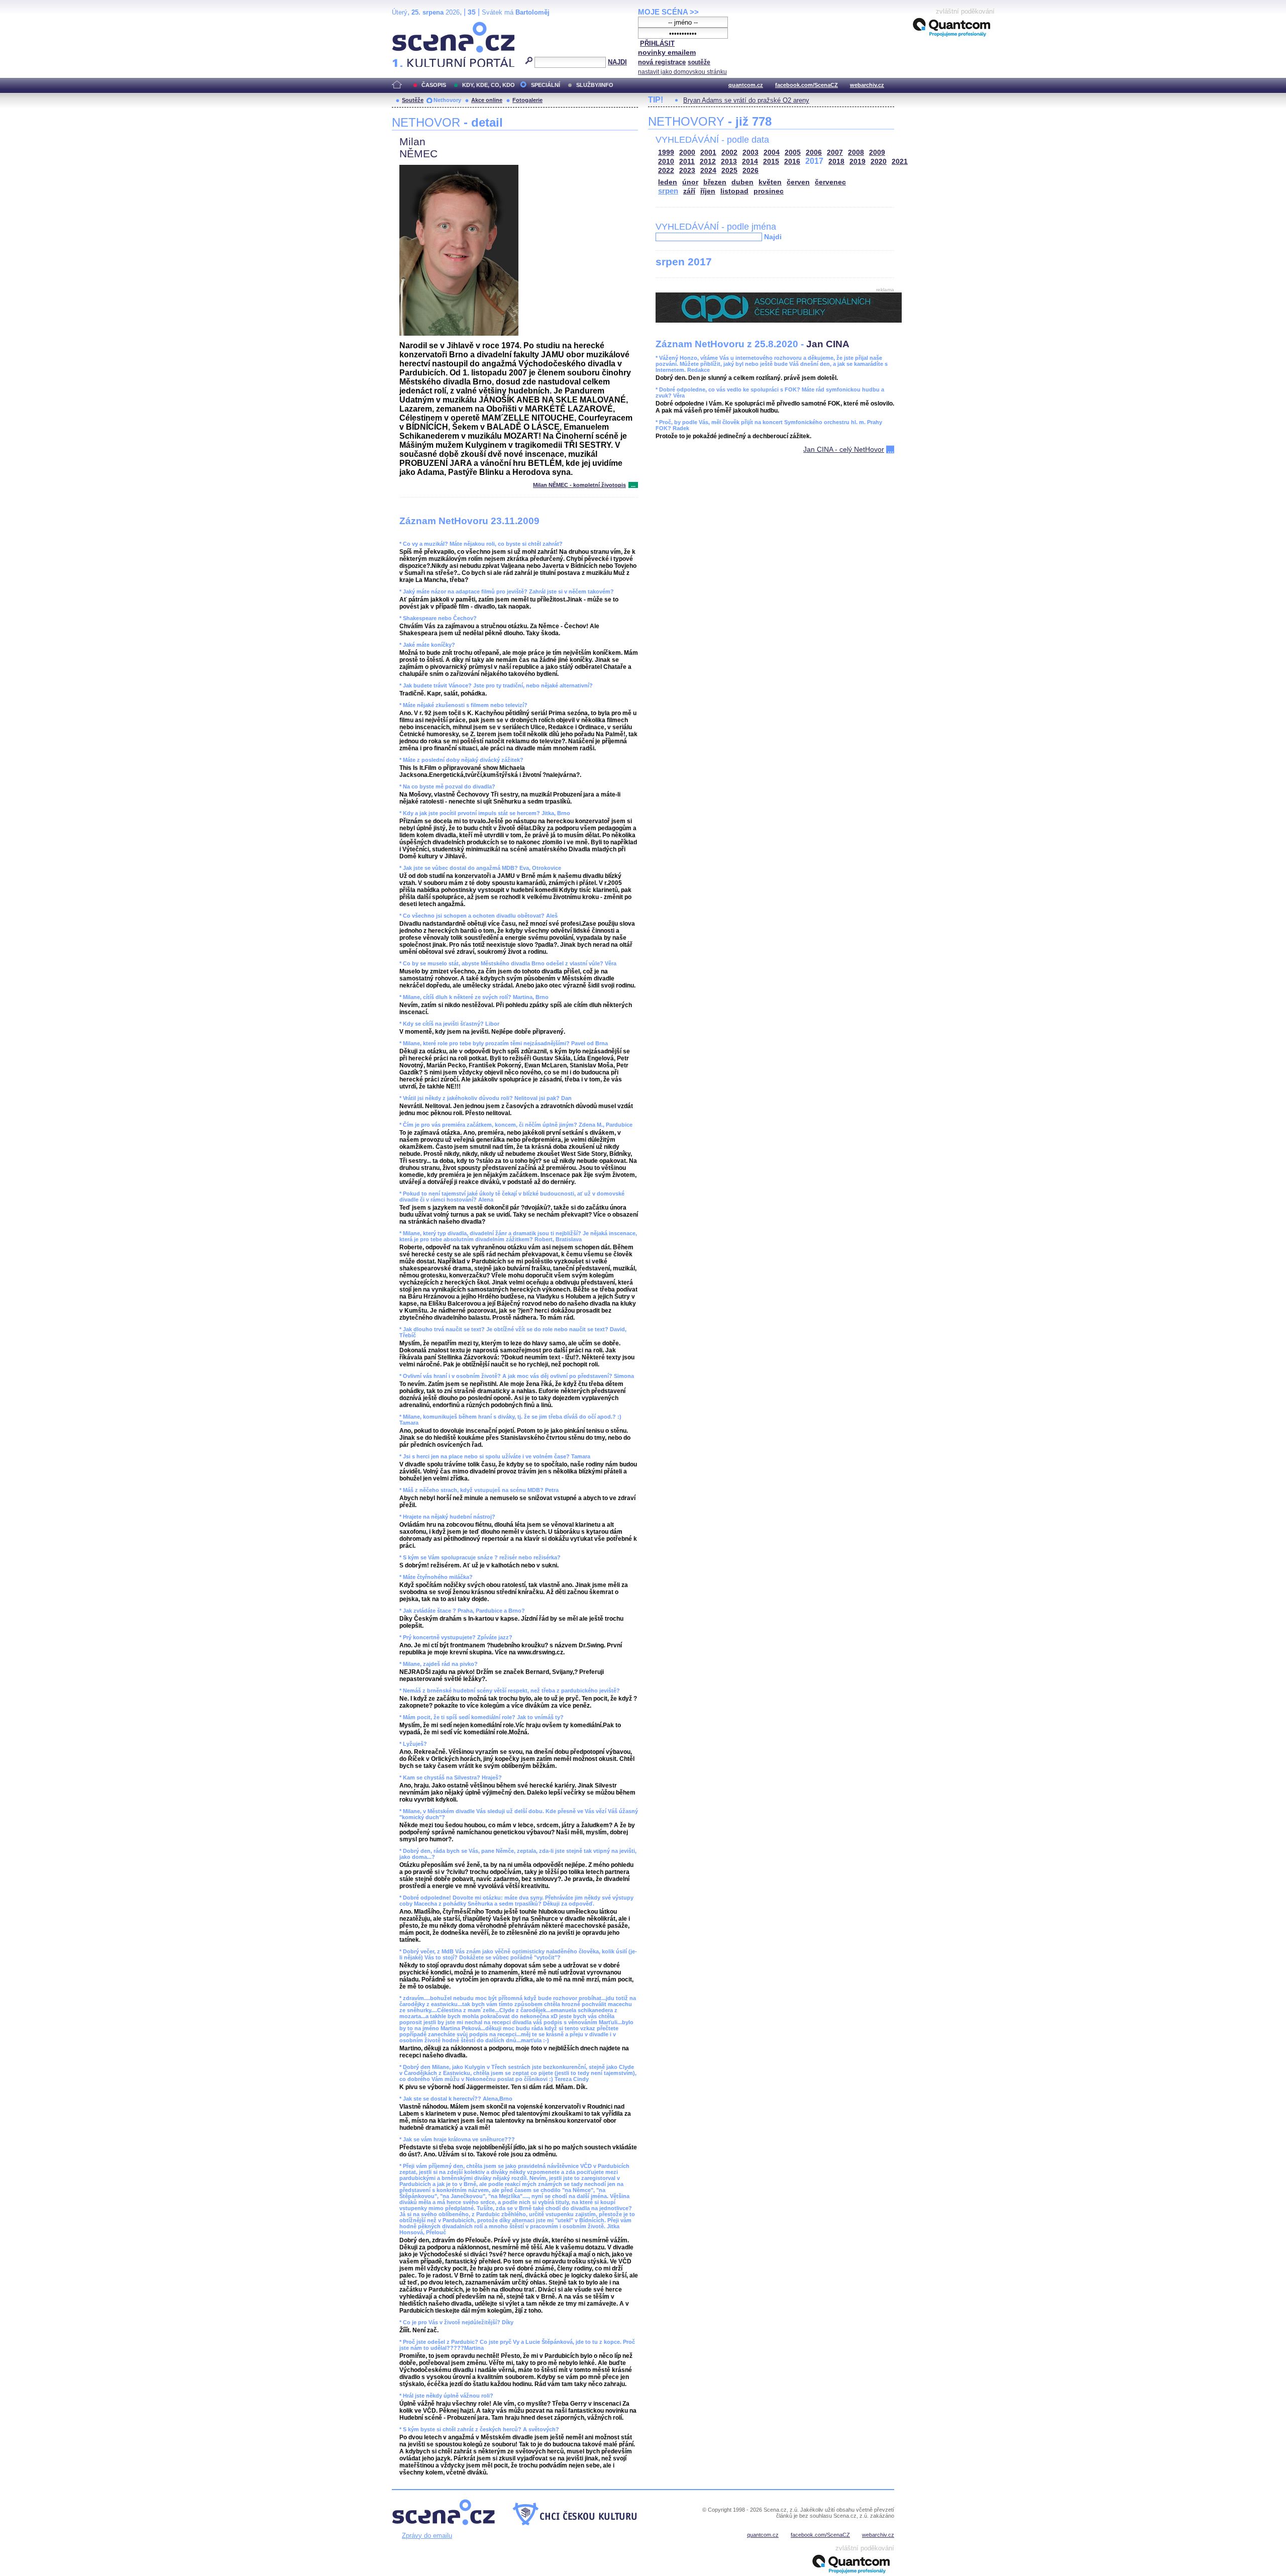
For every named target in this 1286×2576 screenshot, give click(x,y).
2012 (708, 162)
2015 (771, 162)
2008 (856, 153)
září (689, 191)
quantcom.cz (746, 85)
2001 (708, 153)
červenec (830, 182)
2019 (858, 162)
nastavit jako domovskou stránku (682, 72)
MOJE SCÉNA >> (668, 12)
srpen (668, 191)
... (633, 485)
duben (742, 182)
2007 (835, 153)
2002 (729, 153)
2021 (900, 162)
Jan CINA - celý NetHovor (844, 449)
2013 (729, 162)
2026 (751, 171)
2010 (666, 162)
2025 (729, 171)
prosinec (769, 191)
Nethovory (447, 100)
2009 (877, 153)
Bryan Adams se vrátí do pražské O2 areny (746, 100)
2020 (879, 162)
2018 (836, 162)
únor (690, 182)
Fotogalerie (527, 100)
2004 (772, 153)
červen (798, 182)
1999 (666, 153)
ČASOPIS (434, 85)
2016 (792, 162)
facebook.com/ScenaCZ (807, 85)
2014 (750, 162)
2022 (666, 171)
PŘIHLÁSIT (657, 43)
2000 (687, 153)
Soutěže (413, 100)
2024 (708, 171)
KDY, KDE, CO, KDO (489, 85)
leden (668, 182)
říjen (708, 191)
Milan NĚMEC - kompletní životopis (579, 485)
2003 (751, 153)
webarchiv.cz (867, 85)
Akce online (487, 100)
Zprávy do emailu (427, 2536)
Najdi (773, 237)
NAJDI (617, 62)
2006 (814, 153)
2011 (687, 162)
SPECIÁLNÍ (546, 85)
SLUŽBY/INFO (595, 85)
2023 (687, 171)
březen (715, 182)
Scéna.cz (409, 26)
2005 (793, 153)
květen (770, 182)
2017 (814, 161)
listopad (734, 191)
